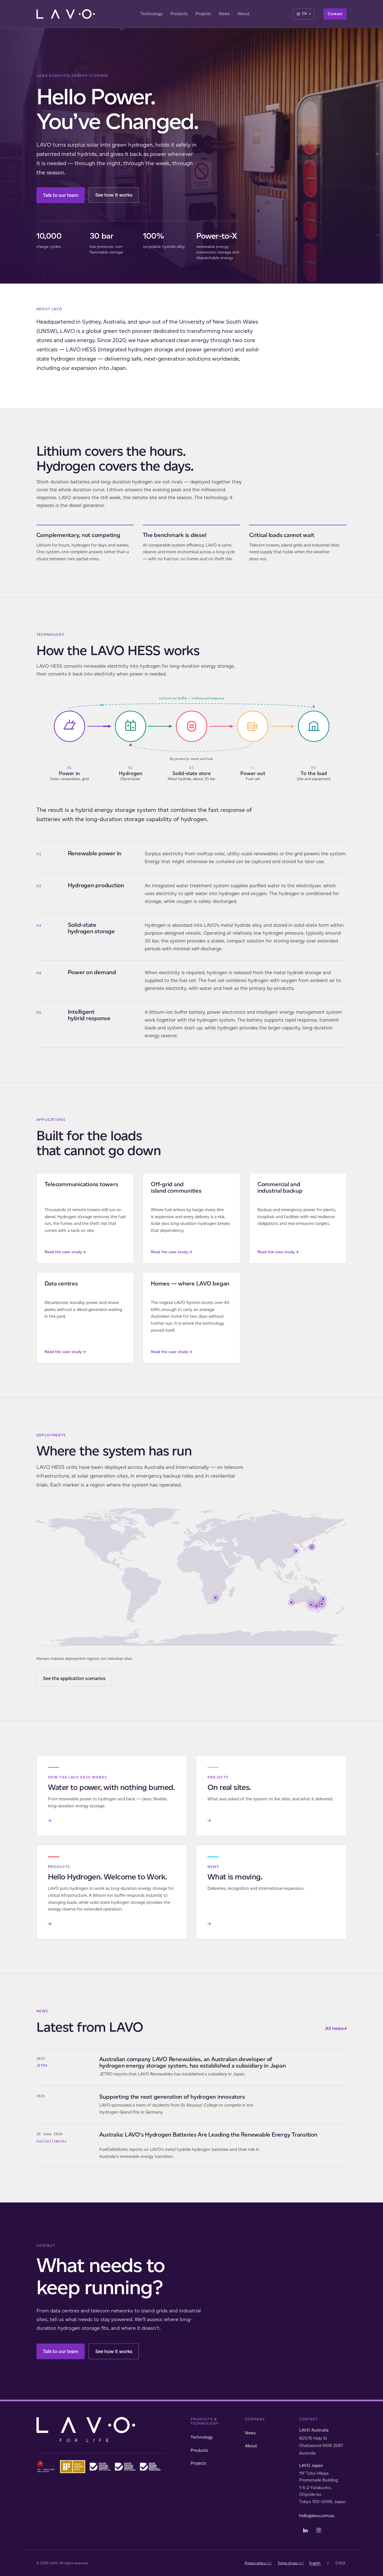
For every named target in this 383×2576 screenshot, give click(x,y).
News (224, 14)
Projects (203, 14)
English (315, 2563)
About (244, 14)
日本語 (340, 2563)
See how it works (114, 195)
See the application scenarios (74, 1678)
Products (179, 14)
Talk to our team (61, 195)
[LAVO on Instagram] (319, 2530)
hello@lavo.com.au (317, 2516)
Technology (152, 14)
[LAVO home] (67, 14)
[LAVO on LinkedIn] (305, 2530)
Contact (335, 14)
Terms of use (291, 2563)
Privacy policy (258, 2563)
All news (336, 2028)
